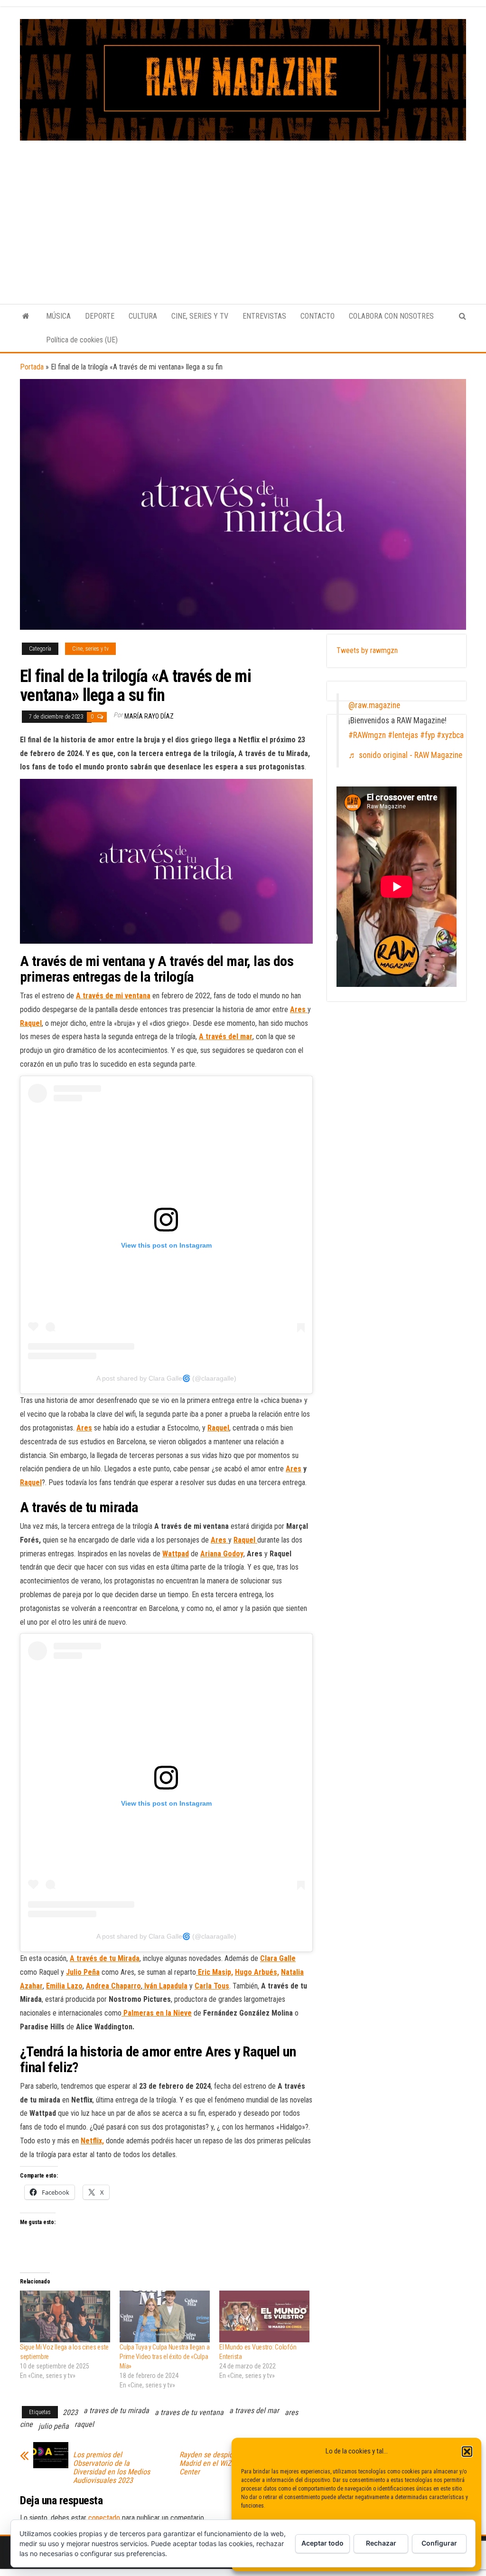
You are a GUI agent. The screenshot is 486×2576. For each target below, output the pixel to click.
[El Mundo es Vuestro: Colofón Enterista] (264, 2316)
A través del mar (226, 1037)
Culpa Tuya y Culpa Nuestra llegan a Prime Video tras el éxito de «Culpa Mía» (164, 2357)
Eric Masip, (215, 1972)
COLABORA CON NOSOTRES (391, 316)
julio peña (54, 2426)
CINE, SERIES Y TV (200, 316)
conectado (104, 2518)
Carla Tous (212, 1986)
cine (26, 2424)
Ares (84, 1428)
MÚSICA (58, 316)
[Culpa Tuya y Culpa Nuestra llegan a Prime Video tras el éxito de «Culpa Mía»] (165, 2316)
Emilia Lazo (64, 1986)
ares (291, 2412)
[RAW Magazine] (26, 316)
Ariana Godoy (222, 1554)
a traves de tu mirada (116, 2410)
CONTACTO (318, 316)
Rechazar (381, 2543)
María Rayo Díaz (149, 716)
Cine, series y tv (90, 649)
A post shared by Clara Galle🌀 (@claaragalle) (166, 1378)
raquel (84, 2424)
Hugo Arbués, (257, 1972)
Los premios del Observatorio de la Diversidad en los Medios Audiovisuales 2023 (112, 2468)
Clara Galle (278, 1958)
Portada (32, 367)
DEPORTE (100, 316)
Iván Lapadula (165, 1986)
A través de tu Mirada (105, 1958)
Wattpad (176, 1554)
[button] (467, 2452)
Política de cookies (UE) (82, 340)
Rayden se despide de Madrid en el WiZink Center (213, 2463)
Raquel (31, 1023)
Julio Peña (83, 1972)
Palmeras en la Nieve (157, 2013)
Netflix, (92, 2141)
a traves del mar (254, 2410)
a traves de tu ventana (189, 2412)
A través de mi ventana (113, 996)
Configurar (439, 2543)
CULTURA (143, 316)
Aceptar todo (322, 2543)
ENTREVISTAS (264, 316)
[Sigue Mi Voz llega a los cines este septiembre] (65, 2316)
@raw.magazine (374, 705)
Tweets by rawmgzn (367, 650)
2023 (70, 2412)
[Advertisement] (243, 212)
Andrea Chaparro (113, 1986)
